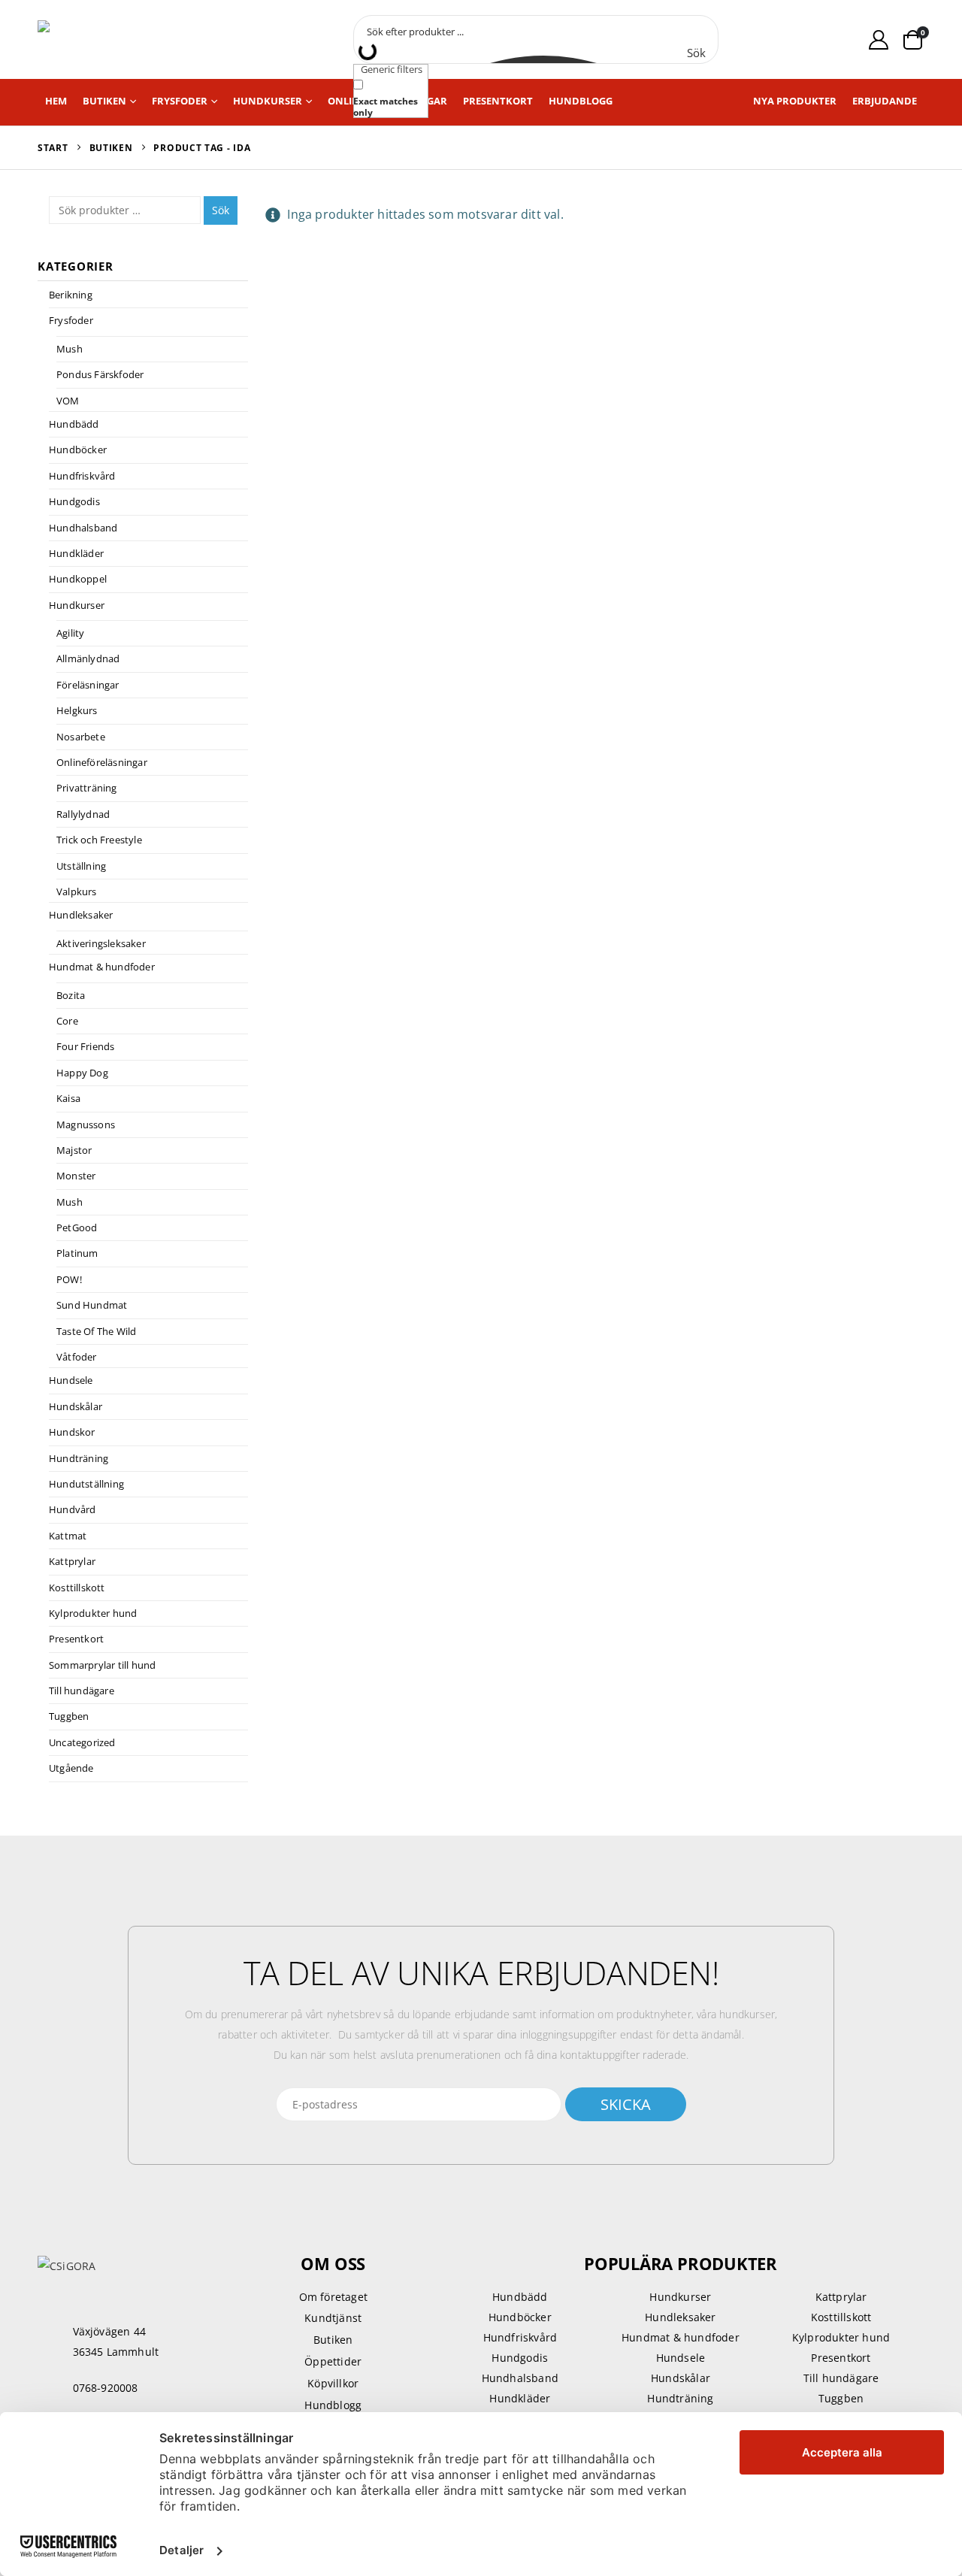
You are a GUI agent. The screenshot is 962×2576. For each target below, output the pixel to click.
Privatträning (87, 788)
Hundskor (72, 1432)
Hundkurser (268, 101)
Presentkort (498, 101)
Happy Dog (82, 1073)
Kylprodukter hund (93, 1613)
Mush (70, 349)
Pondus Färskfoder (100, 374)
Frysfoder (180, 101)
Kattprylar (72, 1561)
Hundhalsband (83, 528)
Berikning (71, 295)
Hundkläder (76, 553)
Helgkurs (77, 710)
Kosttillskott (77, 1588)
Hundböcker (78, 450)
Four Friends (85, 1046)
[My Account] (879, 39)
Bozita (71, 995)
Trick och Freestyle (99, 840)
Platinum (77, 1253)
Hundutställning (86, 1484)
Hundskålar (76, 1406)
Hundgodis (74, 501)
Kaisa (68, 1098)
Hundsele (71, 1380)
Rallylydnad (83, 814)
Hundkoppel (78, 579)
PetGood (77, 1227)
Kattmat (68, 1536)
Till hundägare (82, 1691)
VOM (68, 401)
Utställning (81, 866)
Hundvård (73, 1509)
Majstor (74, 1150)
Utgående (71, 1768)
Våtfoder (77, 1357)
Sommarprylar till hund (102, 1665)
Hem (56, 101)
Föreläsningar (88, 685)
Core (67, 1021)
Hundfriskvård (82, 476)
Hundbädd (74, 424)
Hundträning (79, 1458)
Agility (70, 633)
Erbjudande (885, 101)
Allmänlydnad (88, 658)
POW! (69, 1279)
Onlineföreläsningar (102, 762)
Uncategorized (82, 1742)
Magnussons (86, 1125)
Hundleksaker (81, 915)
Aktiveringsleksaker (101, 943)
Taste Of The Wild (96, 1331)
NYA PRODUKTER (795, 101)
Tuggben (69, 1716)
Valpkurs (77, 891)
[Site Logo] (105, 39)
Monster (76, 1176)
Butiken (104, 101)
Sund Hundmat (92, 1305)
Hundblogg (581, 101)
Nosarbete (81, 737)
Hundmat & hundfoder (102, 967)
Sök (221, 210)
